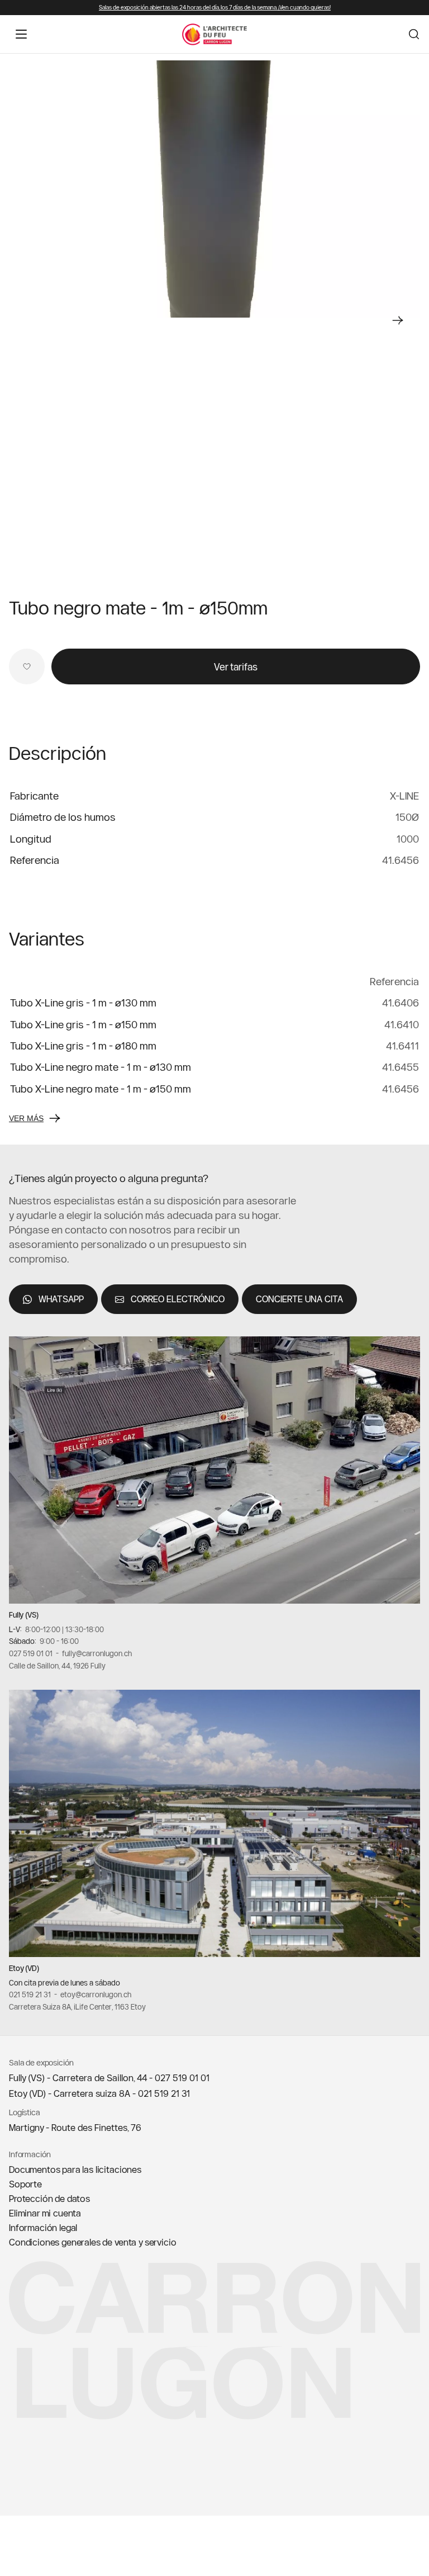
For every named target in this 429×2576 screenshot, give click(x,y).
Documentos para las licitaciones (75, 2169)
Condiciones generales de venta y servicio (92, 2242)
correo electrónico (178, 1299)
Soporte (25, 2184)
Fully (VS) (24, 1615)
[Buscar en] (414, 34)
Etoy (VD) (24, 1968)
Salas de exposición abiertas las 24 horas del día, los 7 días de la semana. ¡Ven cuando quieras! (215, 8)
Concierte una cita (299, 1299)
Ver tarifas (236, 667)
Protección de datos (49, 2199)
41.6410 (402, 1025)
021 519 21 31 (30, 1994)
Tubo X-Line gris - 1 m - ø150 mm (83, 1025)
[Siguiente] (398, 320)
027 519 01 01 (31, 1653)
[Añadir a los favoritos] (27, 667)
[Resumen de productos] (214, 189)
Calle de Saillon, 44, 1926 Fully (57, 1665)
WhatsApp (61, 1299)
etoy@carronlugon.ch (96, 1994)
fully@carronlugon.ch (97, 1653)
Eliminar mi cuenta (45, 2213)
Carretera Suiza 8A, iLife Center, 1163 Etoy (77, 2007)
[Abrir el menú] (21, 34)
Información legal (43, 2228)
